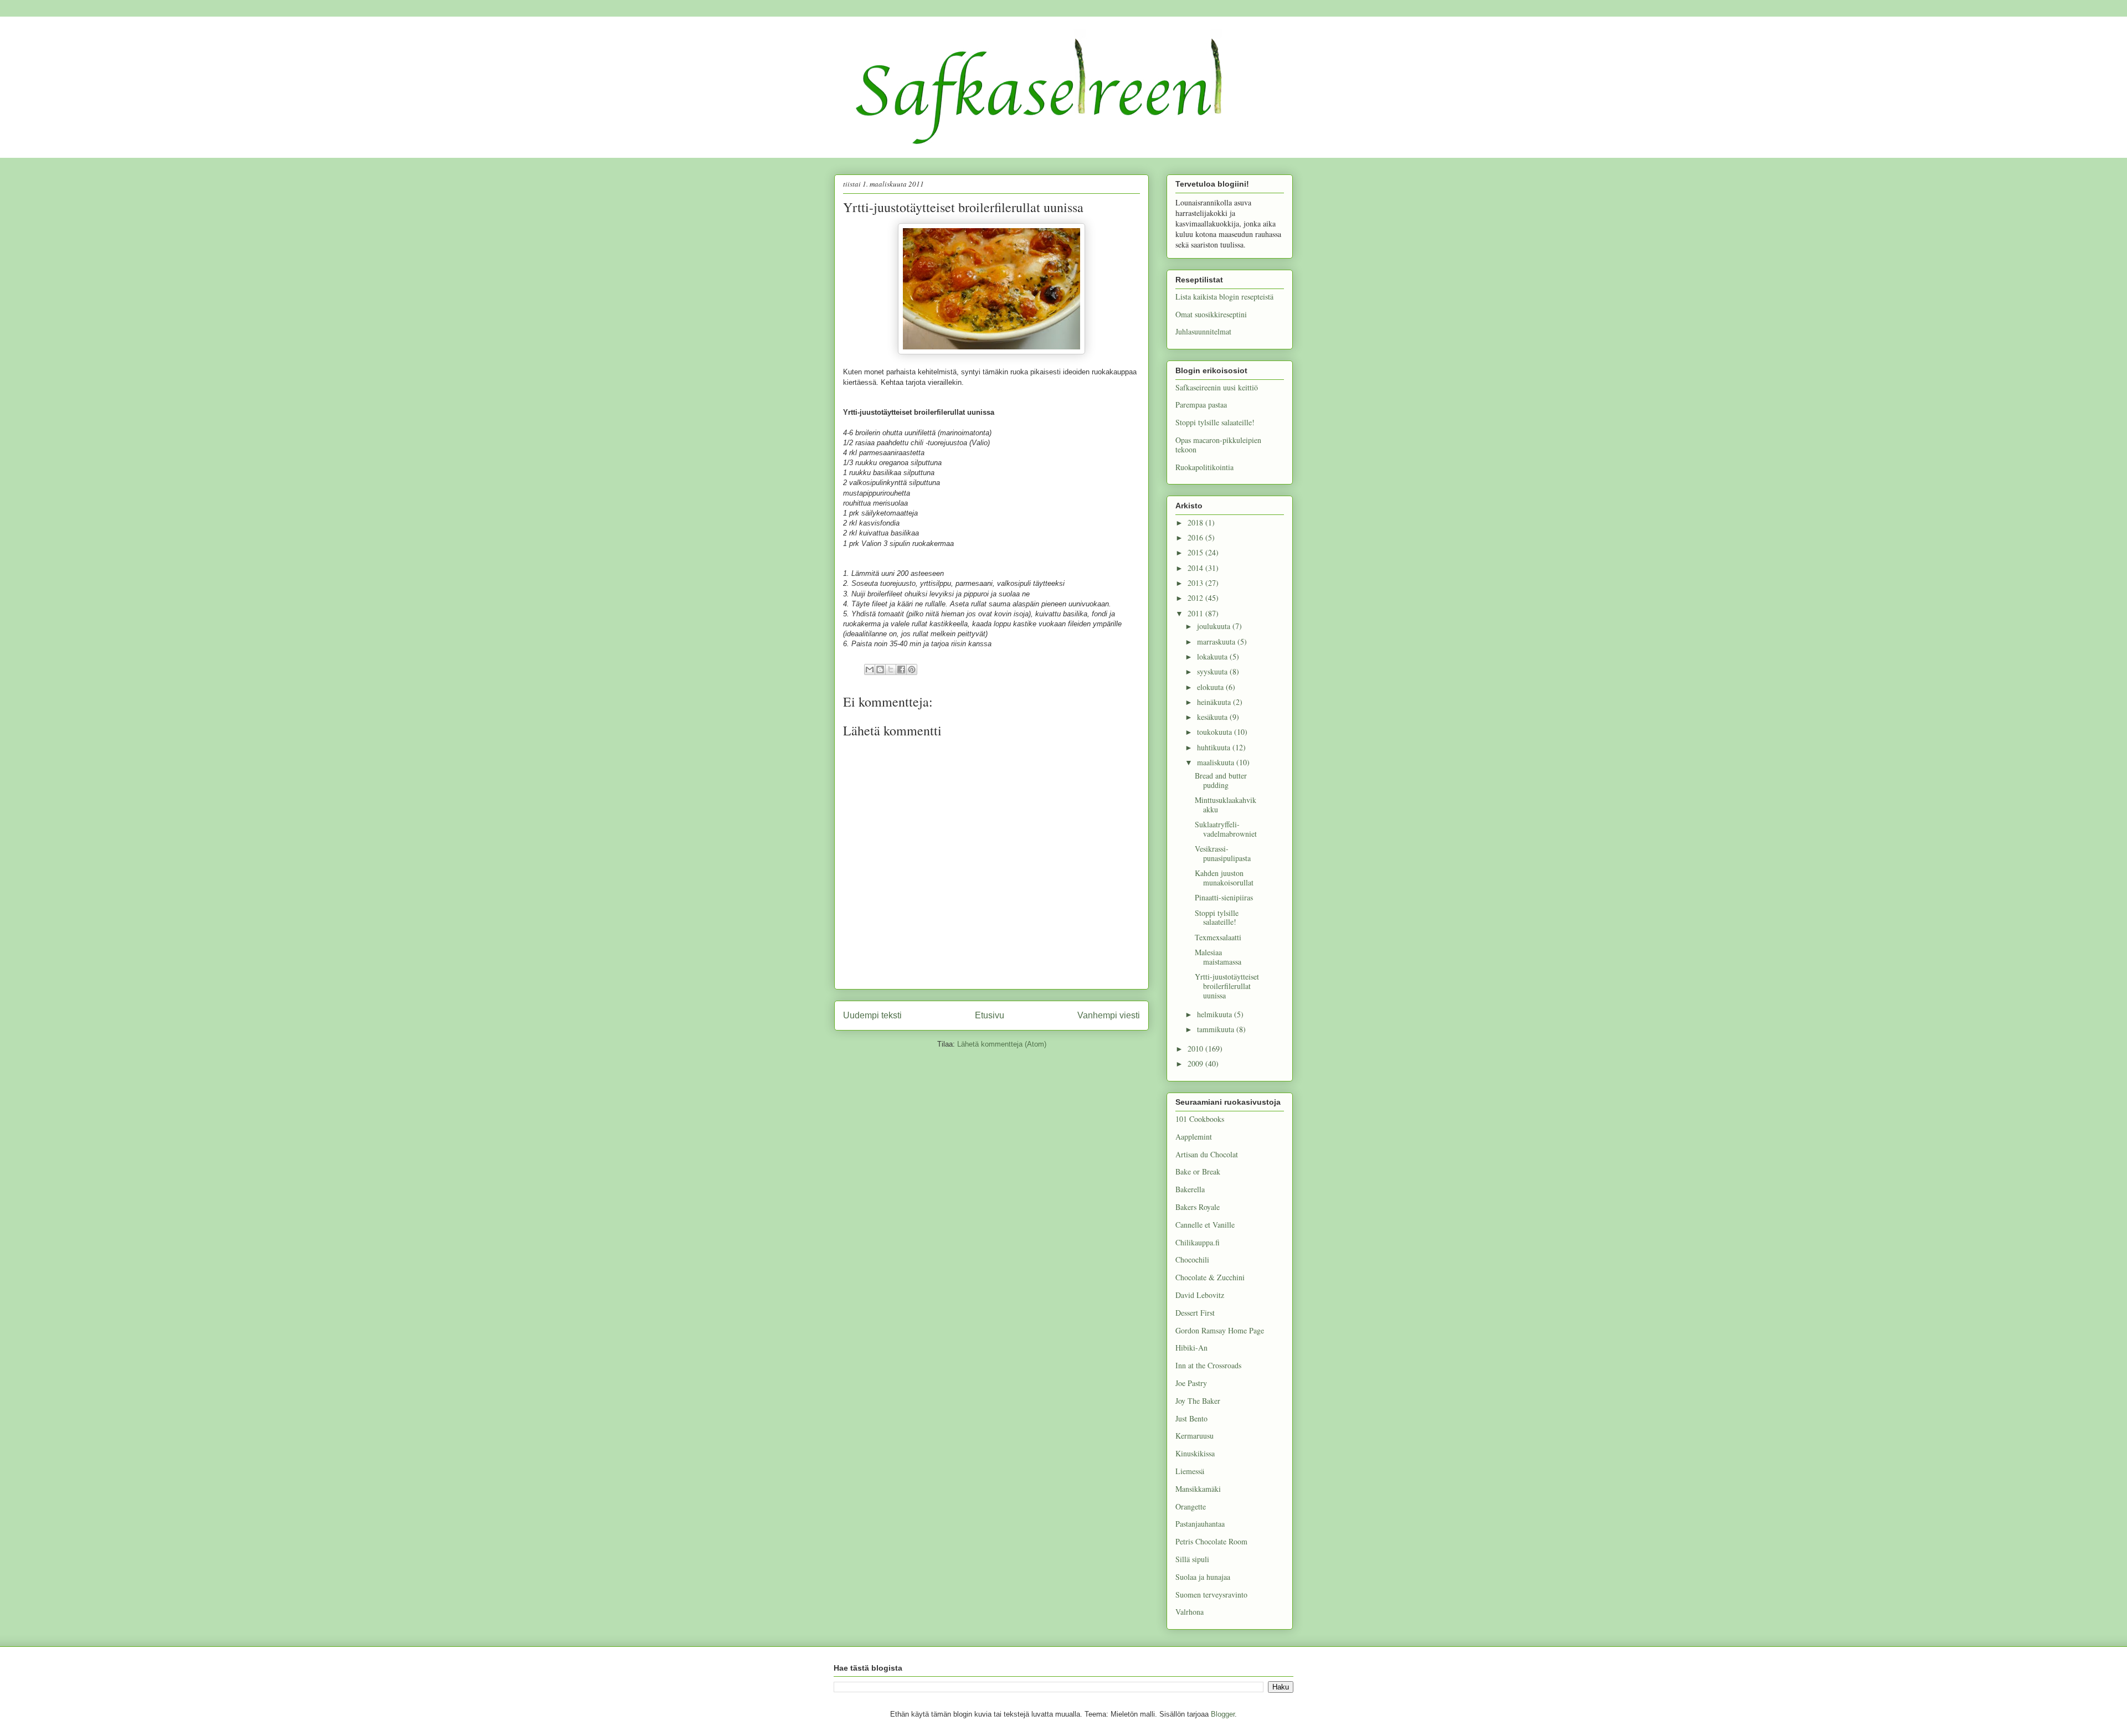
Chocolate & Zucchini (1210, 1277)
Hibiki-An (1191, 1348)
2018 (1196, 522)
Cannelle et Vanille (1205, 1225)
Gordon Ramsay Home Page (1220, 1330)
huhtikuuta (1215, 747)
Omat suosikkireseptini (1211, 314)
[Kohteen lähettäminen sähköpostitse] (870, 669)
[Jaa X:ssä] (891, 669)
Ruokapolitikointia (1204, 467)
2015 (1196, 552)
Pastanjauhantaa (1200, 1524)
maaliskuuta (1217, 762)
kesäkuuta (1213, 717)
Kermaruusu (1194, 1436)
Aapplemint (1194, 1137)
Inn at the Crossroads (1208, 1365)
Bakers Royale (1198, 1207)
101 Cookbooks (1200, 1119)
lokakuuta (1213, 656)
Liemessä (1190, 1471)
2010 (1196, 1049)
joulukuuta (1215, 626)
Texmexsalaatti (1218, 937)
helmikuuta (1216, 1014)
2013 (1196, 583)
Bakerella (1190, 1189)
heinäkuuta (1215, 702)
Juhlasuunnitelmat (1203, 331)
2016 (1196, 537)
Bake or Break (1198, 1171)
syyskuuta (1213, 671)
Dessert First (1195, 1313)
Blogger (1223, 1714)
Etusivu (990, 1015)
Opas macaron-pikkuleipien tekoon (1218, 445)
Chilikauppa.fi (1198, 1242)
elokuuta (1211, 687)
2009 (1196, 1063)
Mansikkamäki (1198, 1489)
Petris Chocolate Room (1211, 1541)
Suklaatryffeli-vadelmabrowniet (1226, 829)
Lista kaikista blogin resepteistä (1224, 297)
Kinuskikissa (1195, 1453)
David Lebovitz (1200, 1295)
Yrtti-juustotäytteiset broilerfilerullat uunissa (1227, 986)
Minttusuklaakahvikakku (1226, 805)
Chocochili (1192, 1259)
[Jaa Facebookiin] (901, 669)
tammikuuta (1217, 1029)
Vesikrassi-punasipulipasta (1223, 853)
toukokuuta (1216, 732)
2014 (1196, 568)
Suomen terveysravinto (1211, 1595)
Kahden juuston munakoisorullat (1224, 878)
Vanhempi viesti (1109, 1015)
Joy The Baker (1198, 1401)
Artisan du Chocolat (1207, 1154)
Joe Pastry (1191, 1383)
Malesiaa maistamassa (1218, 957)
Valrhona (1190, 1612)
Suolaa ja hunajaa (1203, 1577)
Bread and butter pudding (1221, 780)
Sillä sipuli (1192, 1559)
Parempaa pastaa (1201, 405)
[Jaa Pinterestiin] (912, 669)
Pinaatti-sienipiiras (1224, 897)
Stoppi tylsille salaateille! (1215, 422)
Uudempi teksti (872, 1015)
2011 (1196, 613)
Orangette (1191, 1506)
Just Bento (1191, 1418)
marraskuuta (1217, 642)
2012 (1196, 598)
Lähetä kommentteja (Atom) (1002, 1044)
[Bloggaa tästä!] (880, 669)
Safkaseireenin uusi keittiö (1217, 387)
